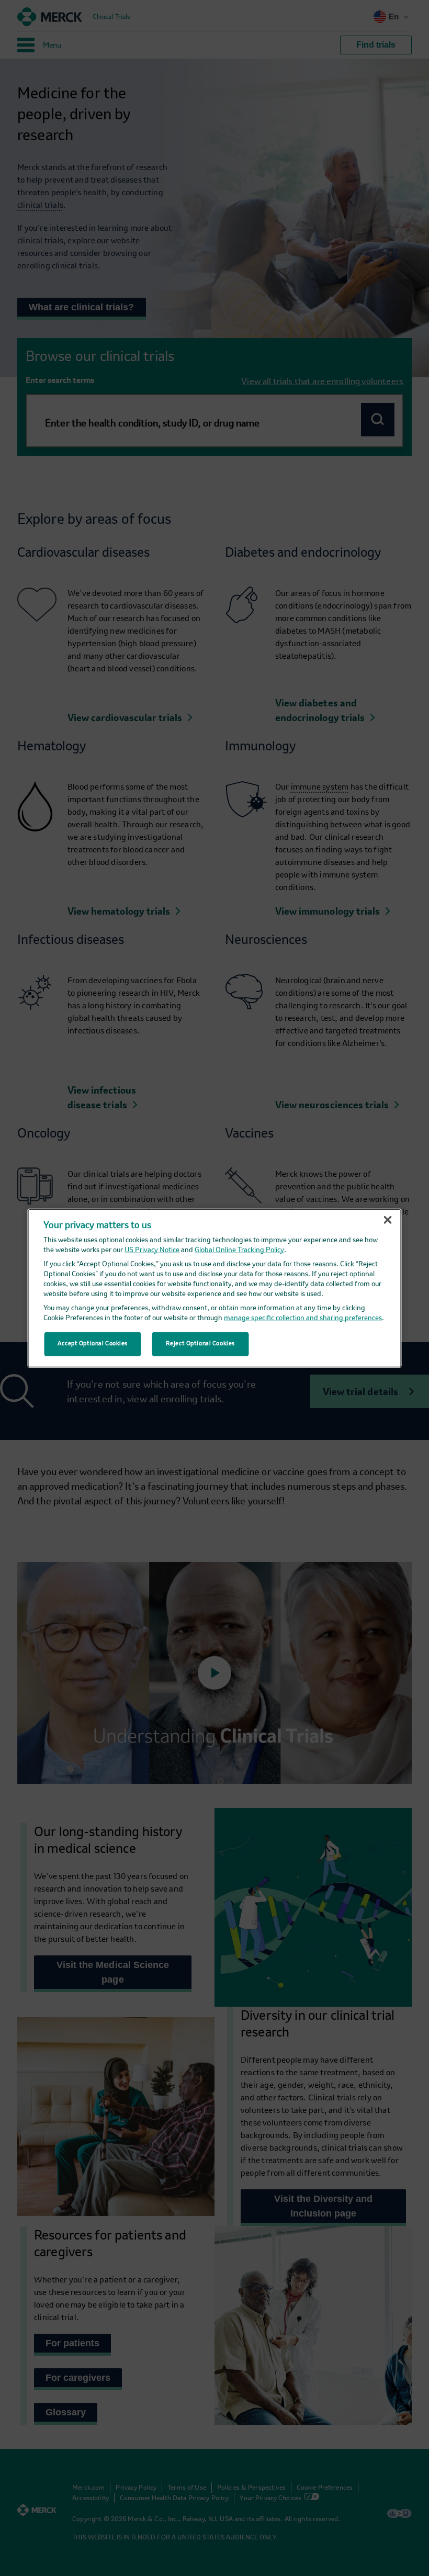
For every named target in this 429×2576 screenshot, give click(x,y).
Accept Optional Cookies (93, 1344)
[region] (215, 1288)
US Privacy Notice (152, 1250)
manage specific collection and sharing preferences (303, 1318)
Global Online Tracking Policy (239, 1250)
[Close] (388, 1220)
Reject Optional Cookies (200, 1344)
